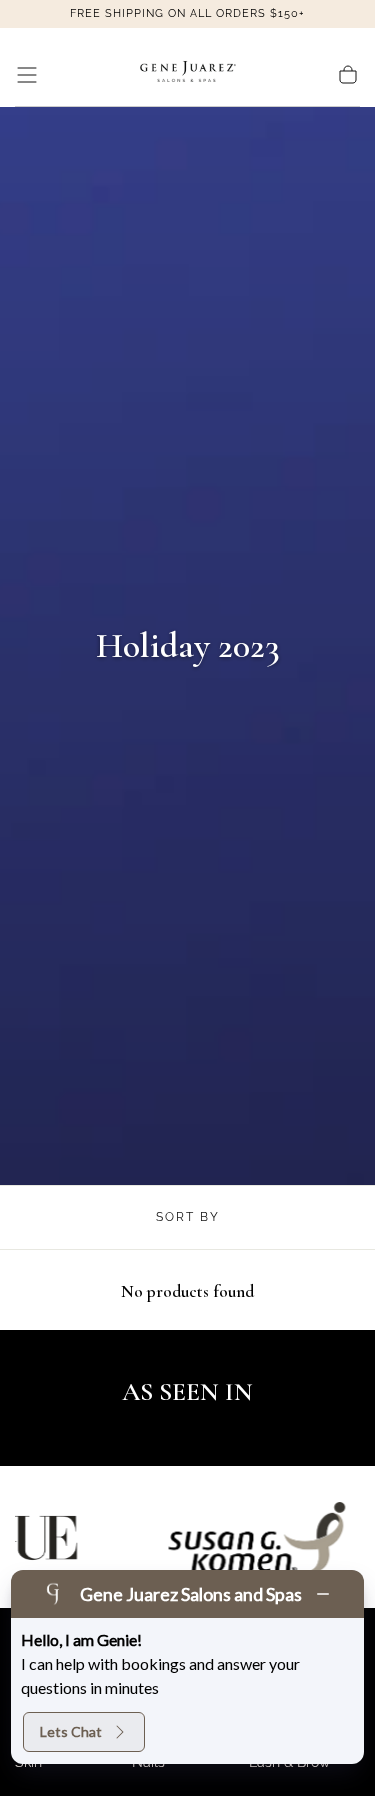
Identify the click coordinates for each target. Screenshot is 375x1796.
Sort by (188, 1217)
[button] (27, 75)
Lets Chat (71, 1731)
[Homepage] (188, 75)
